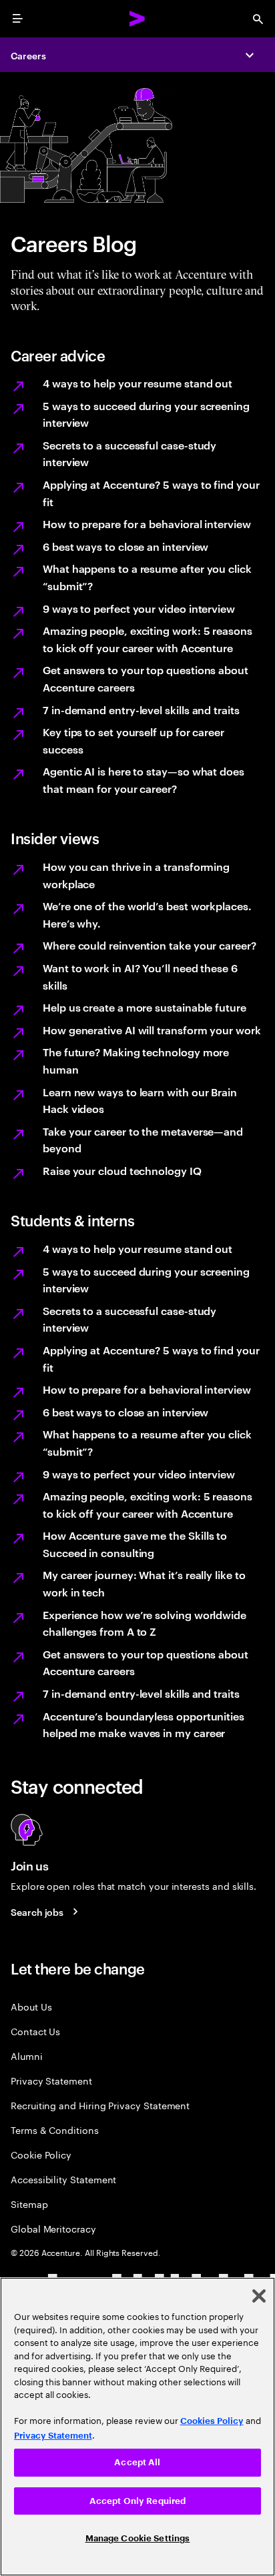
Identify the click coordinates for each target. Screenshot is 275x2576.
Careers (28, 55)
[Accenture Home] (137, 19)
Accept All (137, 2462)
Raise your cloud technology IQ (122, 1170)
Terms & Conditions (55, 2130)
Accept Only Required (138, 2501)
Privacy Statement (51, 2080)
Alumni (27, 2056)
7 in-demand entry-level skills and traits (141, 710)
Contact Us (35, 2031)
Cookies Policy (212, 2421)
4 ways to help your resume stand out (137, 383)
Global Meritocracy (53, 2228)
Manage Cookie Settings (138, 2538)
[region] (137, 2427)
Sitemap (29, 2204)
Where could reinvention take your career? (150, 945)
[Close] (259, 2296)
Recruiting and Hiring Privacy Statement (100, 2105)
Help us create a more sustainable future (145, 1007)
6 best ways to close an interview (125, 546)
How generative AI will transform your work (152, 1030)
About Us (31, 2006)
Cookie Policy (41, 2154)
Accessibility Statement (63, 2179)
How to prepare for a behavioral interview (147, 523)
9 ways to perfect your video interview (139, 608)
